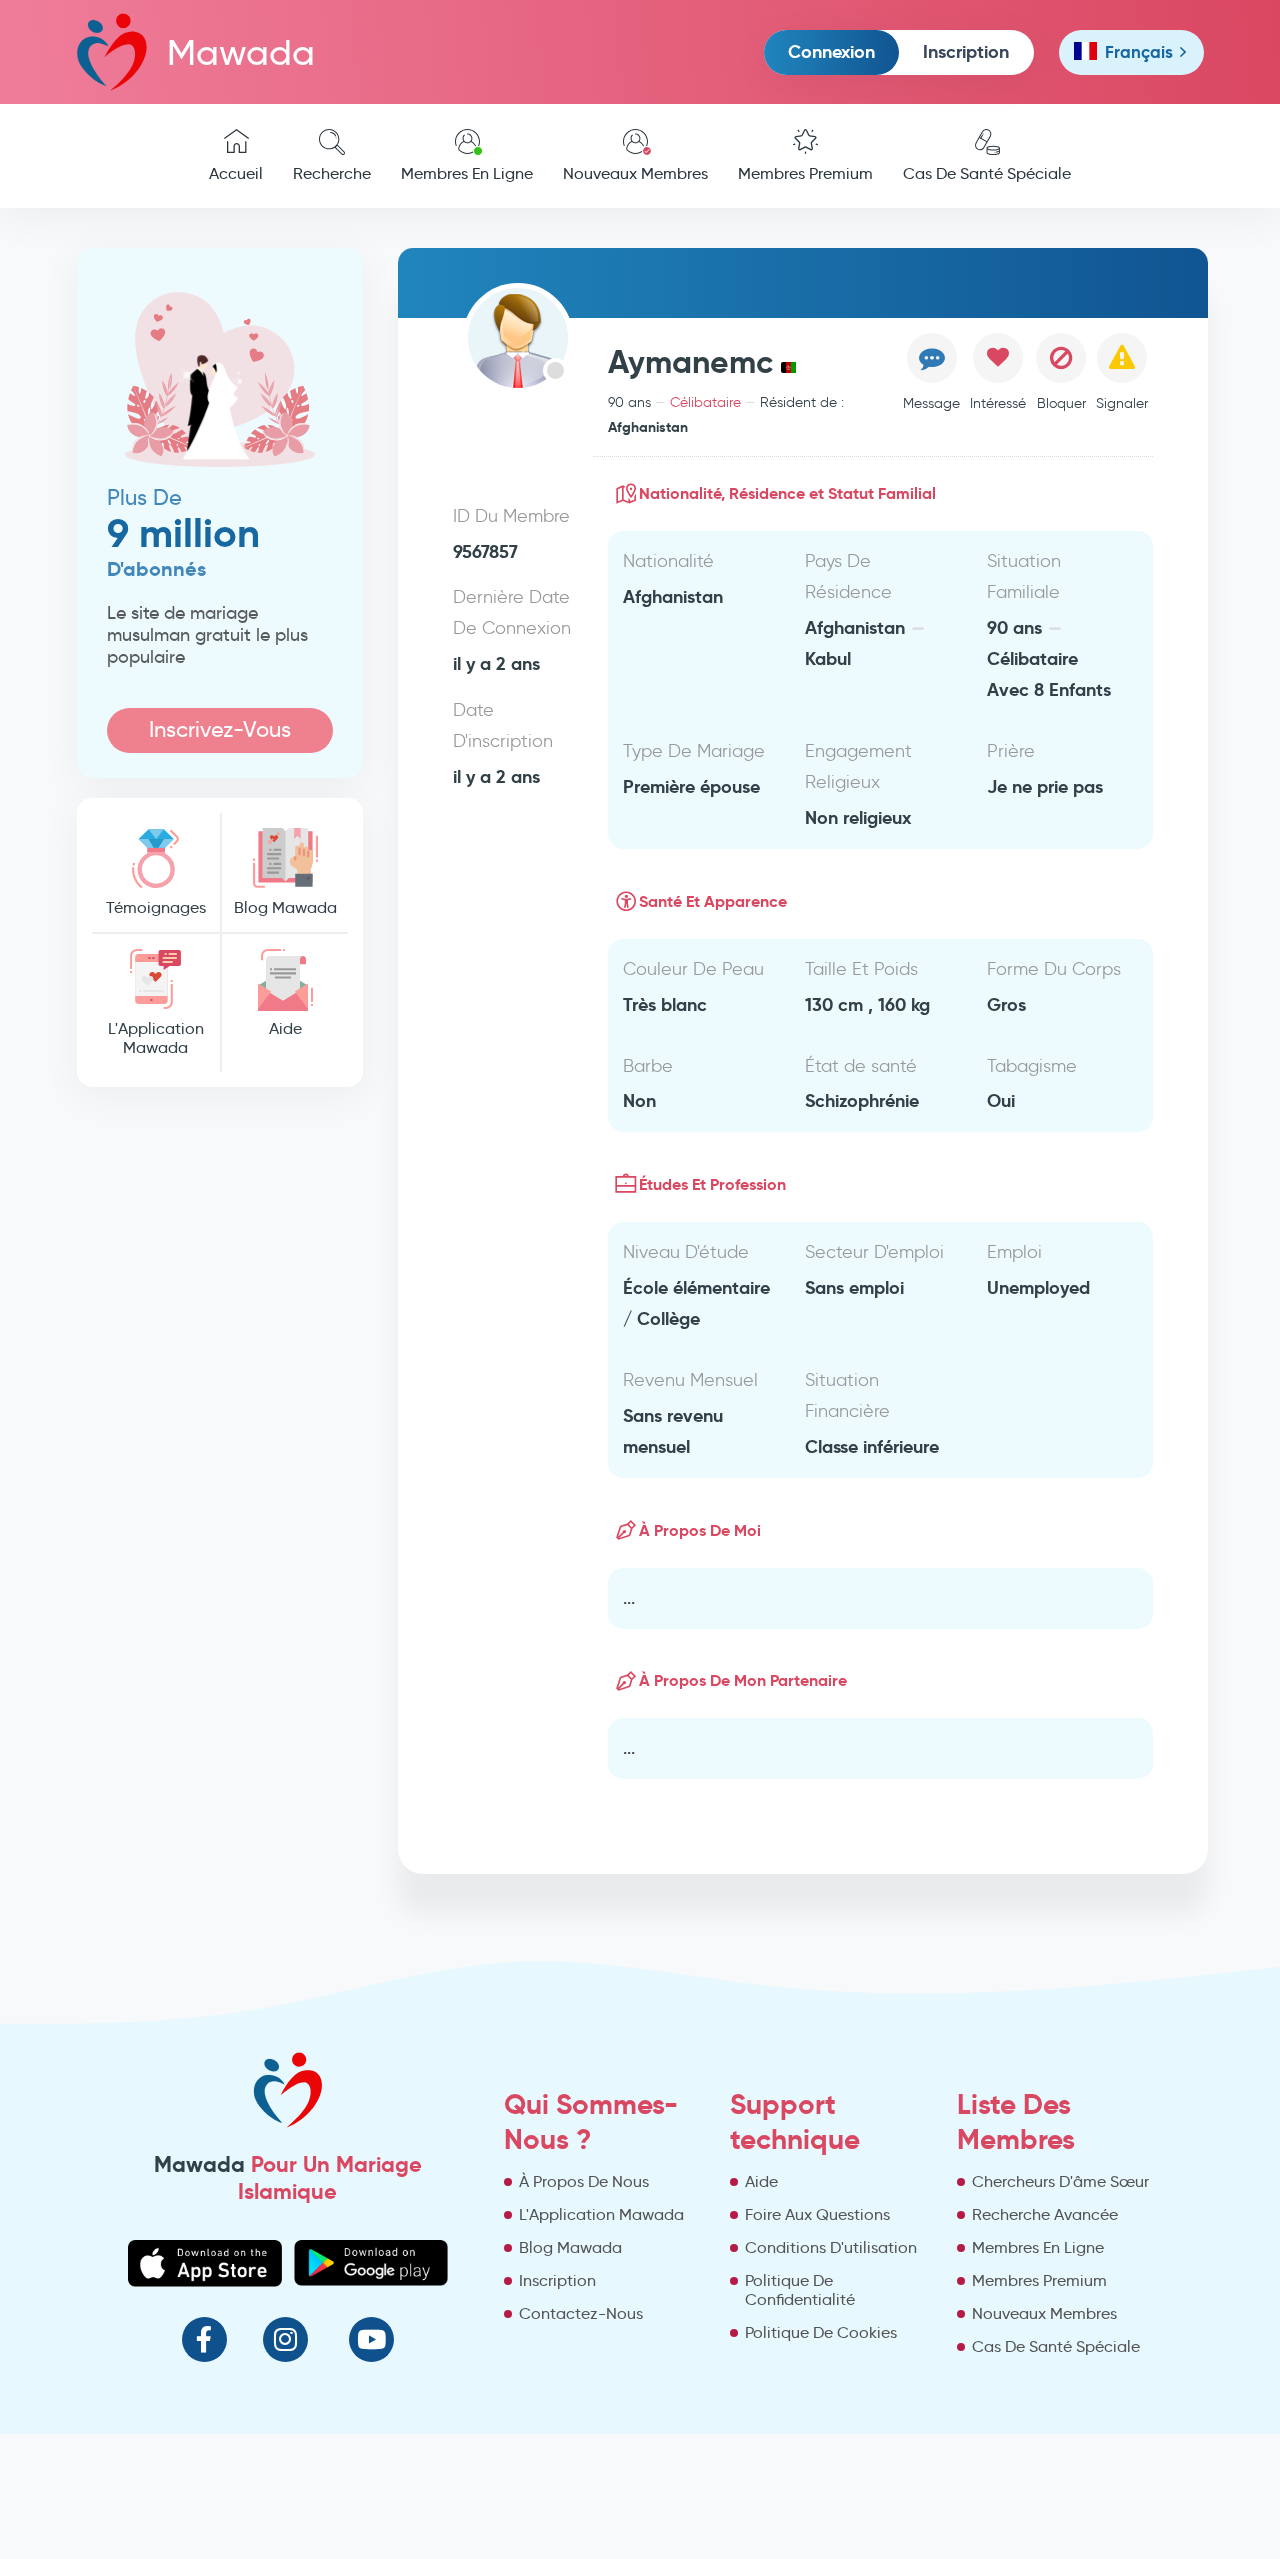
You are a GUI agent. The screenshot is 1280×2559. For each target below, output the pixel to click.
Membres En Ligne (467, 173)
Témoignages (156, 907)
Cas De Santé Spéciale (987, 173)
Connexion (831, 51)
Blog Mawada (285, 907)
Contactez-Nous (581, 2313)
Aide (285, 1028)
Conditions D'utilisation (831, 2247)
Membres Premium (805, 173)
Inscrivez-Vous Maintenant (220, 734)
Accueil (236, 173)
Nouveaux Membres (635, 173)
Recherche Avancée (1045, 2214)
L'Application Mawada (156, 1038)
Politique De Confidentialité (800, 2290)
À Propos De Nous (584, 2181)
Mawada (241, 52)
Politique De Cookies (821, 2332)
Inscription (966, 51)
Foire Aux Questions (817, 2214)
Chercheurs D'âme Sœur (1060, 2181)
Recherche (332, 173)
